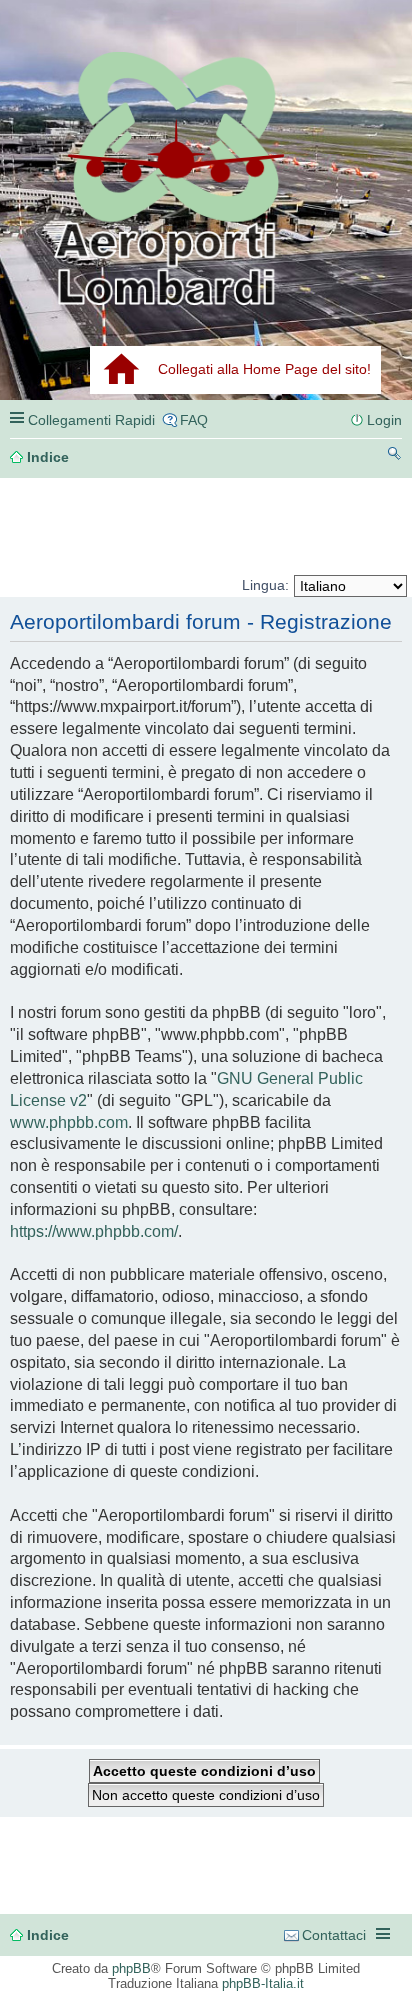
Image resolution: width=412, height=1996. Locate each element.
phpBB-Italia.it (263, 1983)
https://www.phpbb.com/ (94, 1231)
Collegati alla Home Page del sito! (264, 369)
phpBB (131, 1968)
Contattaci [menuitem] (334, 1935)
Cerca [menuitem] (394, 456)
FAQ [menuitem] (194, 420)
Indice (48, 1935)
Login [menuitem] (384, 420)
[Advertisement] (101, 527)
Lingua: (265, 585)
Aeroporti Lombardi (206, 177)
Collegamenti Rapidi (91, 420)
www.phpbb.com (69, 1122)
